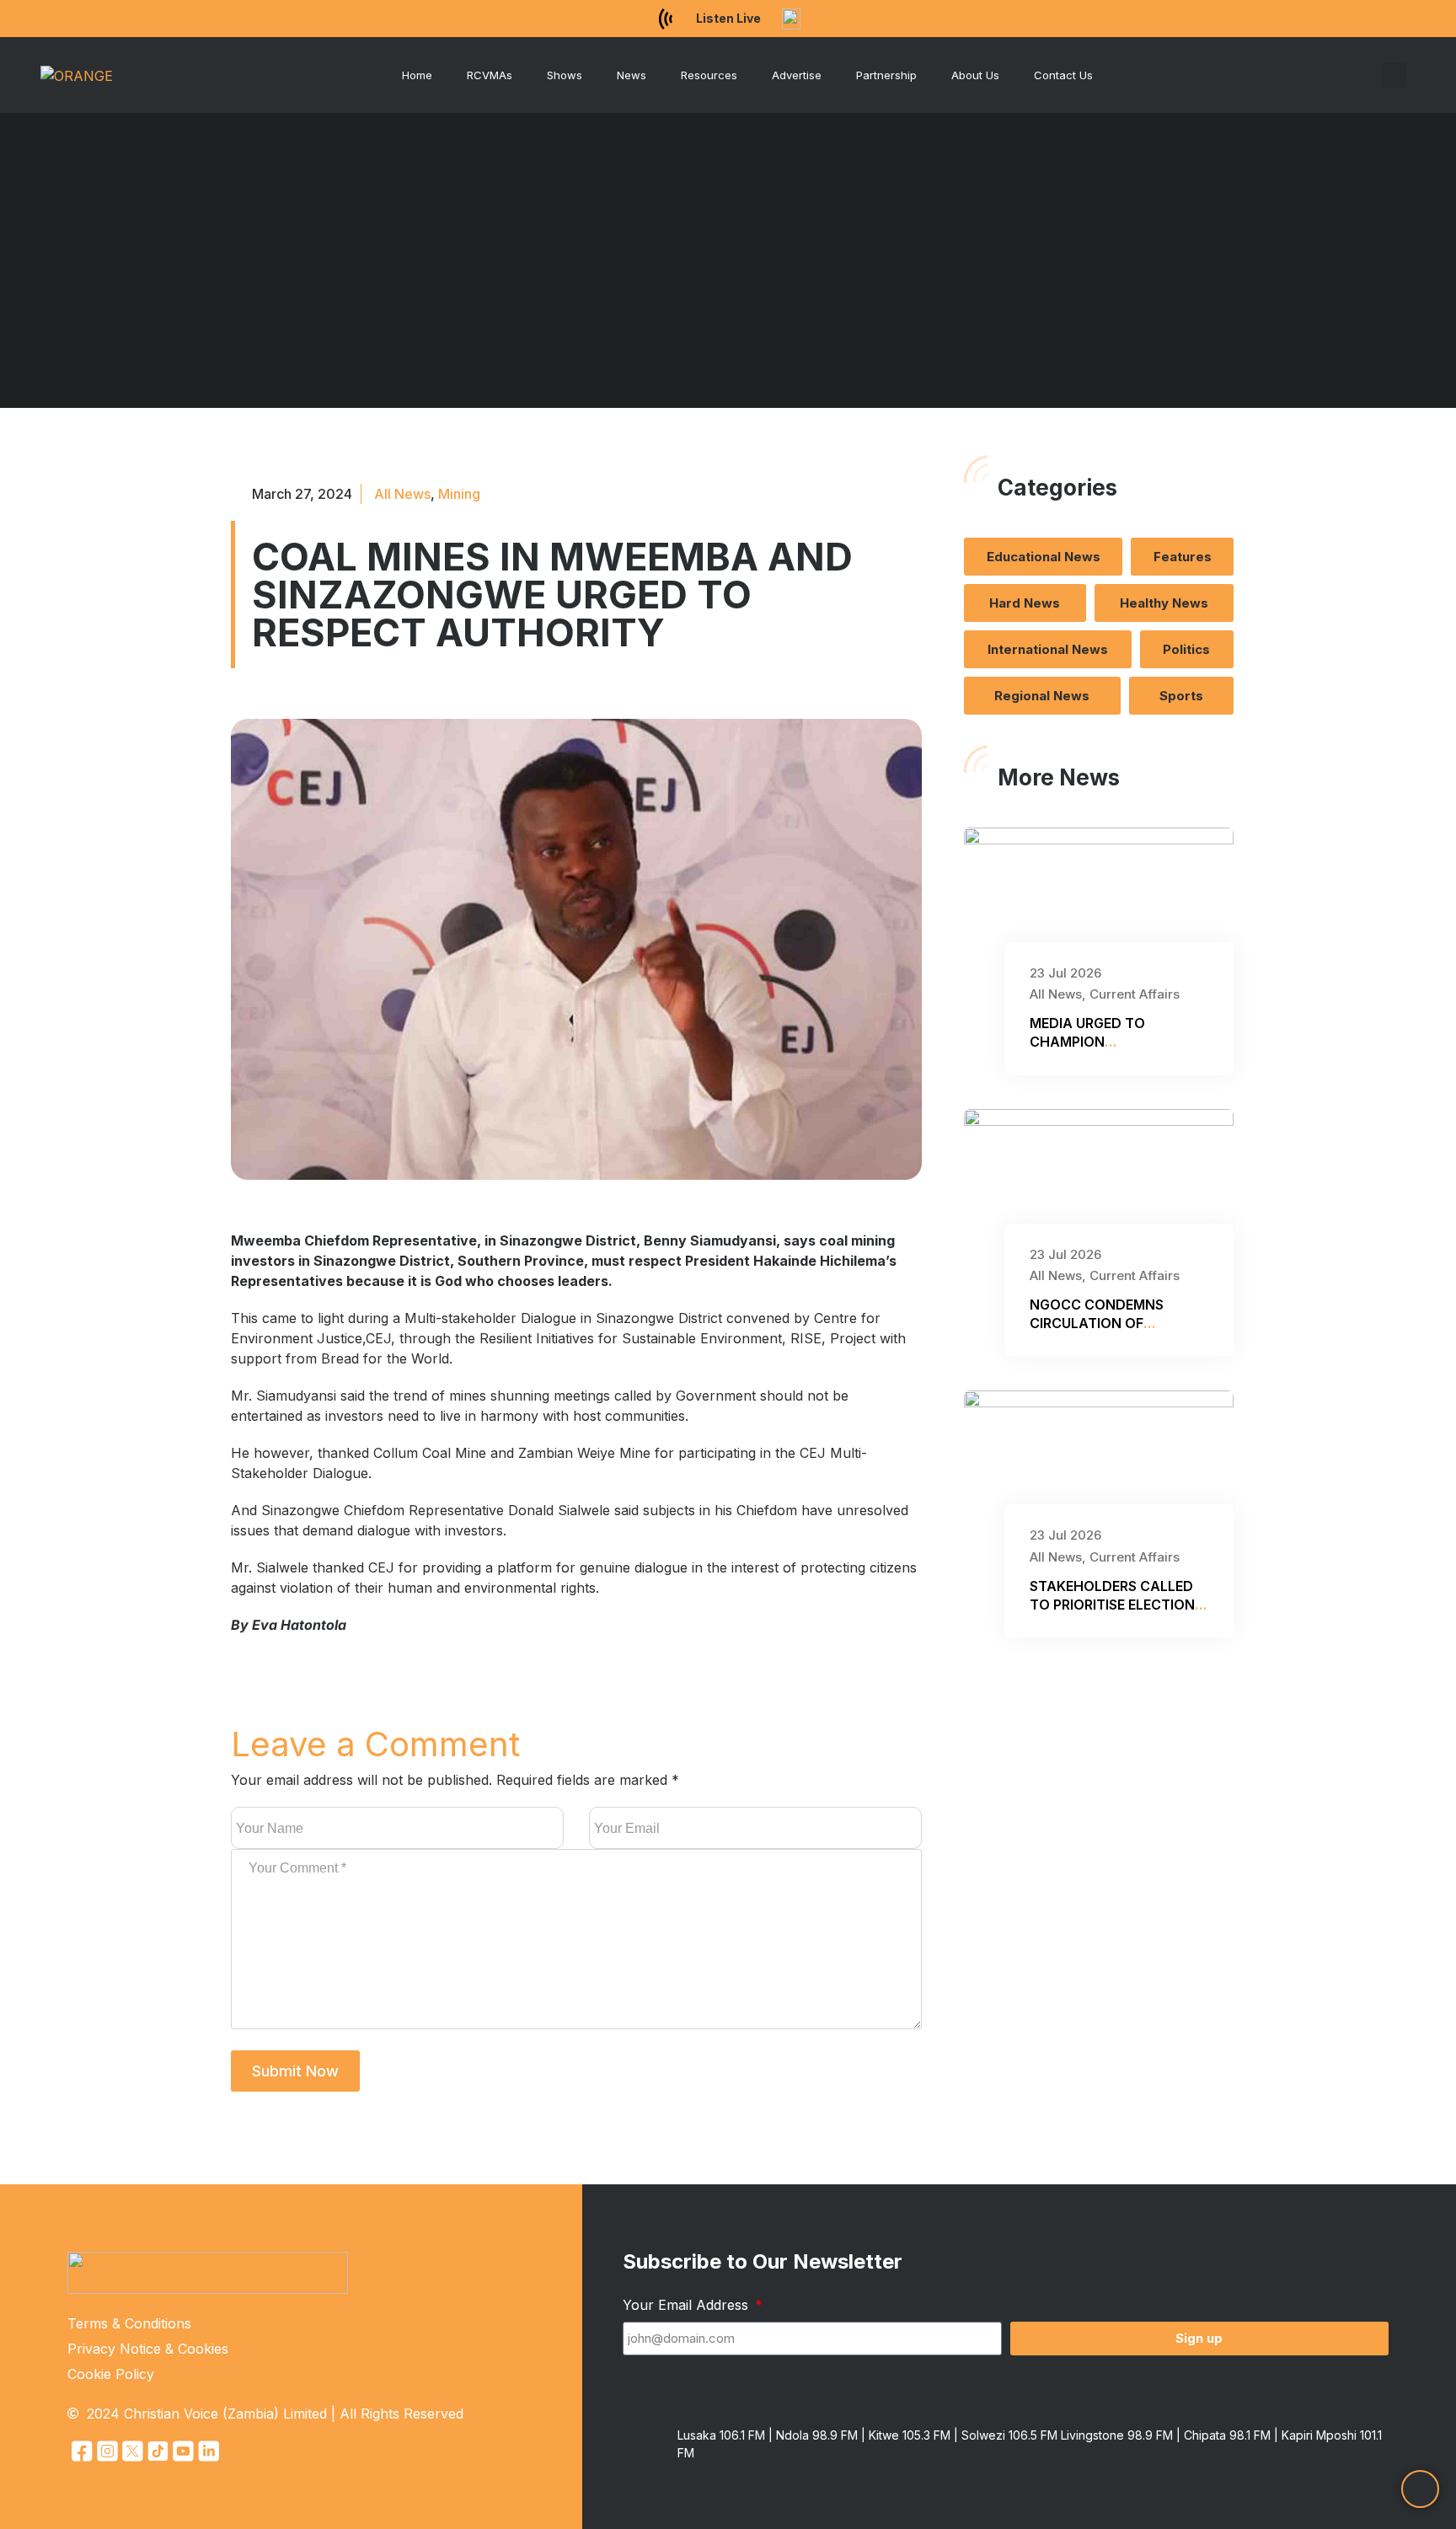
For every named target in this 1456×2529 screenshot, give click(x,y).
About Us (975, 75)
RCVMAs (490, 75)
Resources (709, 75)
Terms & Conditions (129, 2323)
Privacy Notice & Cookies (148, 2349)
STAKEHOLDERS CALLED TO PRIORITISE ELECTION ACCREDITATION (1112, 1605)
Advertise (797, 75)
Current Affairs (1135, 994)
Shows (565, 75)
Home (417, 75)
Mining (459, 494)
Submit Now (295, 2071)
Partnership (886, 75)
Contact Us (1063, 75)
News (632, 75)
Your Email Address (688, 2305)
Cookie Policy (111, 2374)
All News (402, 494)
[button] (1394, 75)
